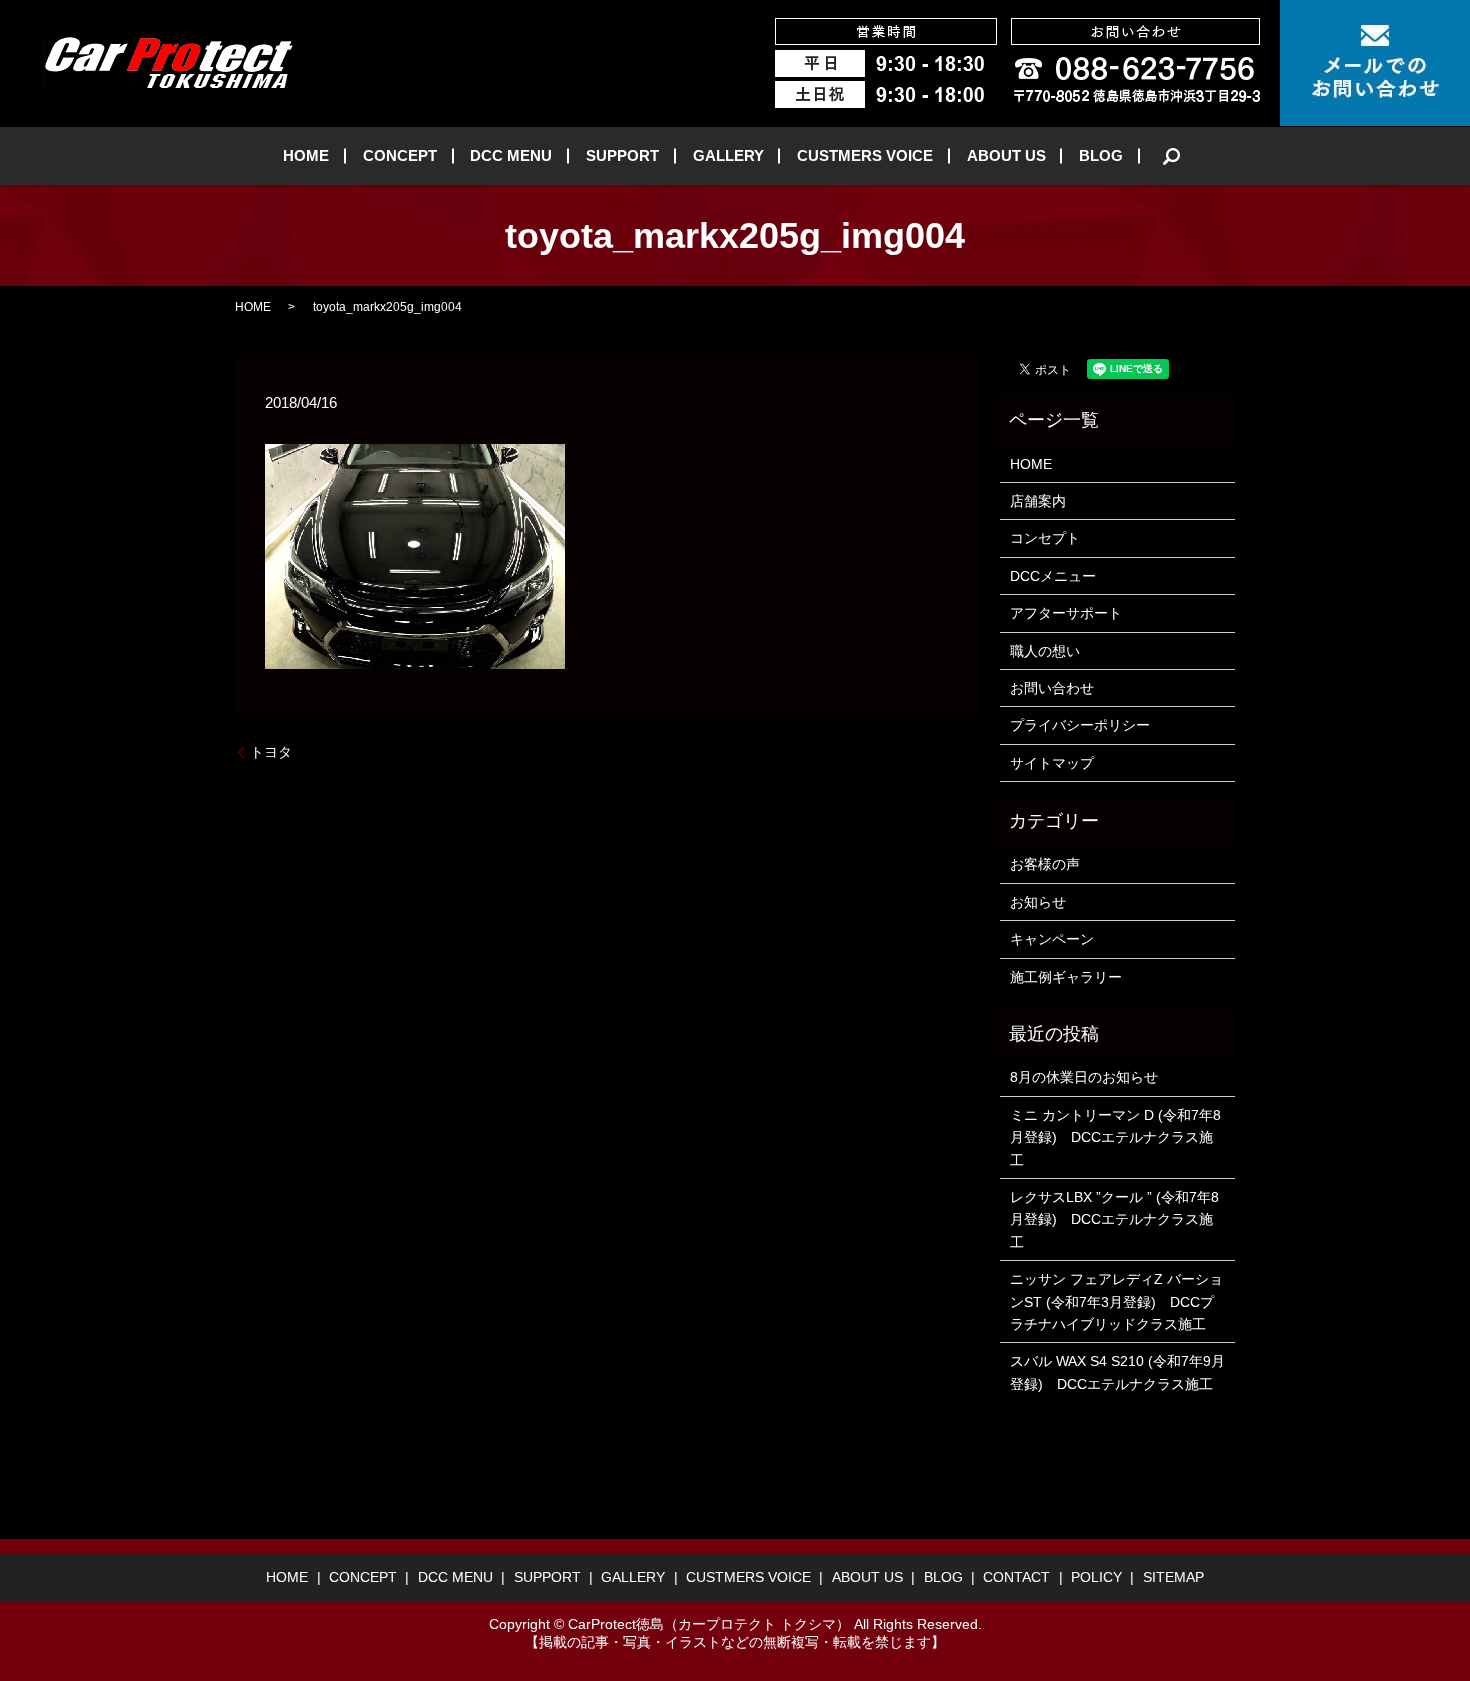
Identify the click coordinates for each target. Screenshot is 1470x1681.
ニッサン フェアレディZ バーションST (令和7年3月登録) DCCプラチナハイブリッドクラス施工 (1116, 1301)
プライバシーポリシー (1080, 725)
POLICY (1096, 1577)
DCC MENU (511, 155)
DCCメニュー (1053, 576)
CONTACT (1016, 1577)
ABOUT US (1006, 155)
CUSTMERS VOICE (865, 155)
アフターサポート (1066, 613)
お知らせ (1038, 902)
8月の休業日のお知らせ (1084, 1077)
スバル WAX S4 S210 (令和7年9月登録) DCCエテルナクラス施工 (1117, 1372)
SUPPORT (622, 155)
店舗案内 (1038, 501)
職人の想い (1045, 651)
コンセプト (1045, 538)
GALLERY (728, 155)
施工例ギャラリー (1066, 977)
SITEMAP (1173, 1577)
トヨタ (271, 752)
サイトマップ (1052, 763)
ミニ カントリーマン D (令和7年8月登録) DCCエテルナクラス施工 (1115, 1137)
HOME (306, 155)
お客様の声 (1045, 864)
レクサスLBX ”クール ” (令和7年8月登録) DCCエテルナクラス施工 (1114, 1219)
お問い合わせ (1052, 688)
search (1172, 156)
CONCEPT (400, 155)
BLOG (1101, 155)
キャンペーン (1052, 939)
